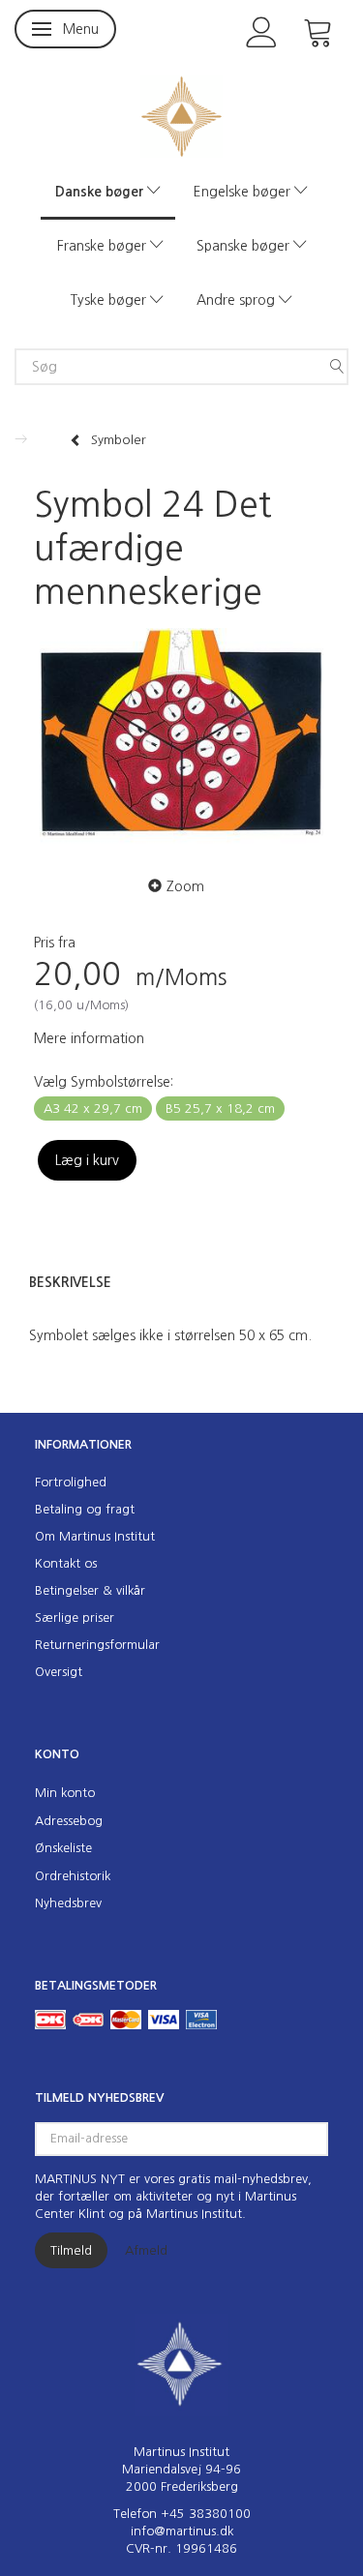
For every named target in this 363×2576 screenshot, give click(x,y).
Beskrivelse (70, 1282)
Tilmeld (71, 2250)
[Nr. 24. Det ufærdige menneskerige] (181, 739)
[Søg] (337, 367)
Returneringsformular (97, 1645)
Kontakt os (66, 1563)
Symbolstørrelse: (104, 1082)
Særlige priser (75, 1617)
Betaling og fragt (85, 1509)
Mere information (89, 1038)
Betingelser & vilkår (90, 1590)
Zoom (185, 886)
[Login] (262, 30)
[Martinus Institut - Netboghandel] (181, 115)
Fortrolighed (71, 1482)
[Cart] (318, 30)
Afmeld (146, 2250)
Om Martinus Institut (95, 1536)
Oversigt (59, 1672)
